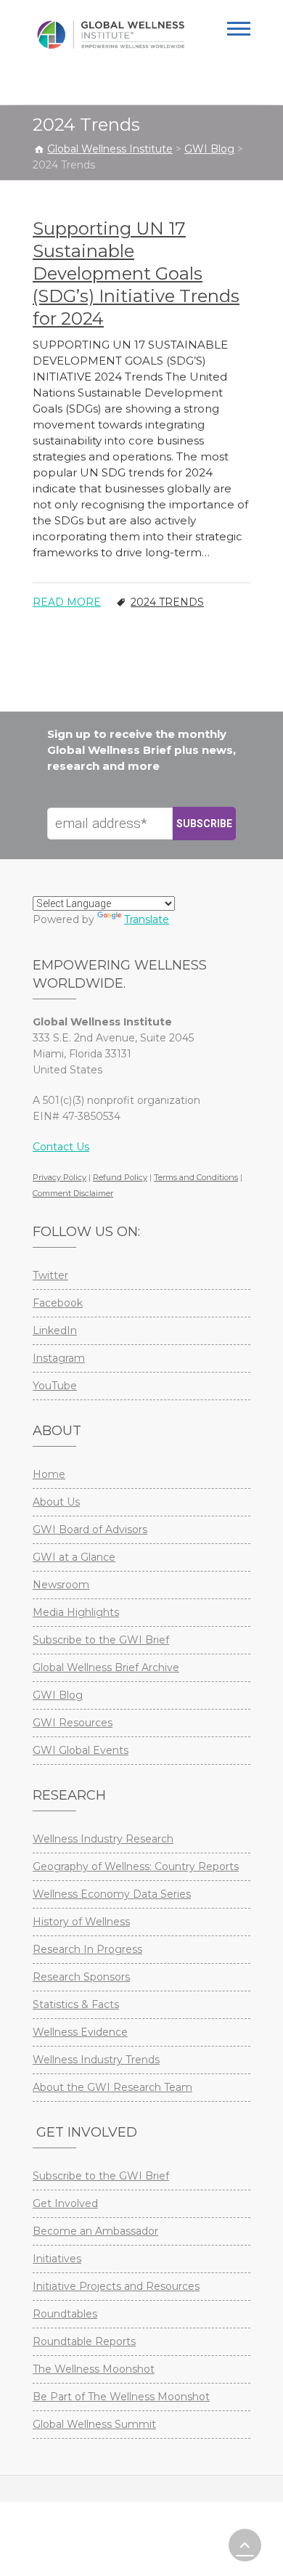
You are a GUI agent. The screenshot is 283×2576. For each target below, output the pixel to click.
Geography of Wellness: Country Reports (136, 1866)
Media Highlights (76, 1612)
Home (49, 1474)
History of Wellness (81, 1922)
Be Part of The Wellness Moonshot (121, 2397)
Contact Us (61, 1147)
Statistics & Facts (76, 2004)
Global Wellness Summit (94, 2424)
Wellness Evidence (80, 2032)
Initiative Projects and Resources (116, 2286)
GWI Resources (73, 1723)
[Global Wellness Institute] (111, 35)
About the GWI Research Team (112, 2087)
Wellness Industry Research (103, 1839)
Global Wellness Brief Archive (106, 1667)
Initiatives (57, 2259)
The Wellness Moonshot (94, 2369)
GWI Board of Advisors (90, 1529)
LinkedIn (55, 1330)
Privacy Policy (60, 1177)
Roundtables (65, 2314)
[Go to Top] (245, 2545)
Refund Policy (120, 1177)
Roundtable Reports (84, 2341)
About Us (56, 1502)
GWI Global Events (81, 1750)
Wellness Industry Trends (96, 2060)
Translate (147, 919)
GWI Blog (58, 1695)
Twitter (50, 1275)
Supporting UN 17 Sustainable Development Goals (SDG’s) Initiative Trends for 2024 (136, 273)
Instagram (59, 1358)
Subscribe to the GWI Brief (101, 1640)
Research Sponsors (81, 1977)
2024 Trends (167, 602)
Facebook (58, 1303)
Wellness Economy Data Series (112, 1894)
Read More (67, 602)
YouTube (55, 1386)
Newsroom (61, 1585)
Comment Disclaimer (73, 1193)
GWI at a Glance (74, 1557)
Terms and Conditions (196, 1177)
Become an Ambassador (95, 2231)
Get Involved (65, 2203)
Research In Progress (87, 1949)
